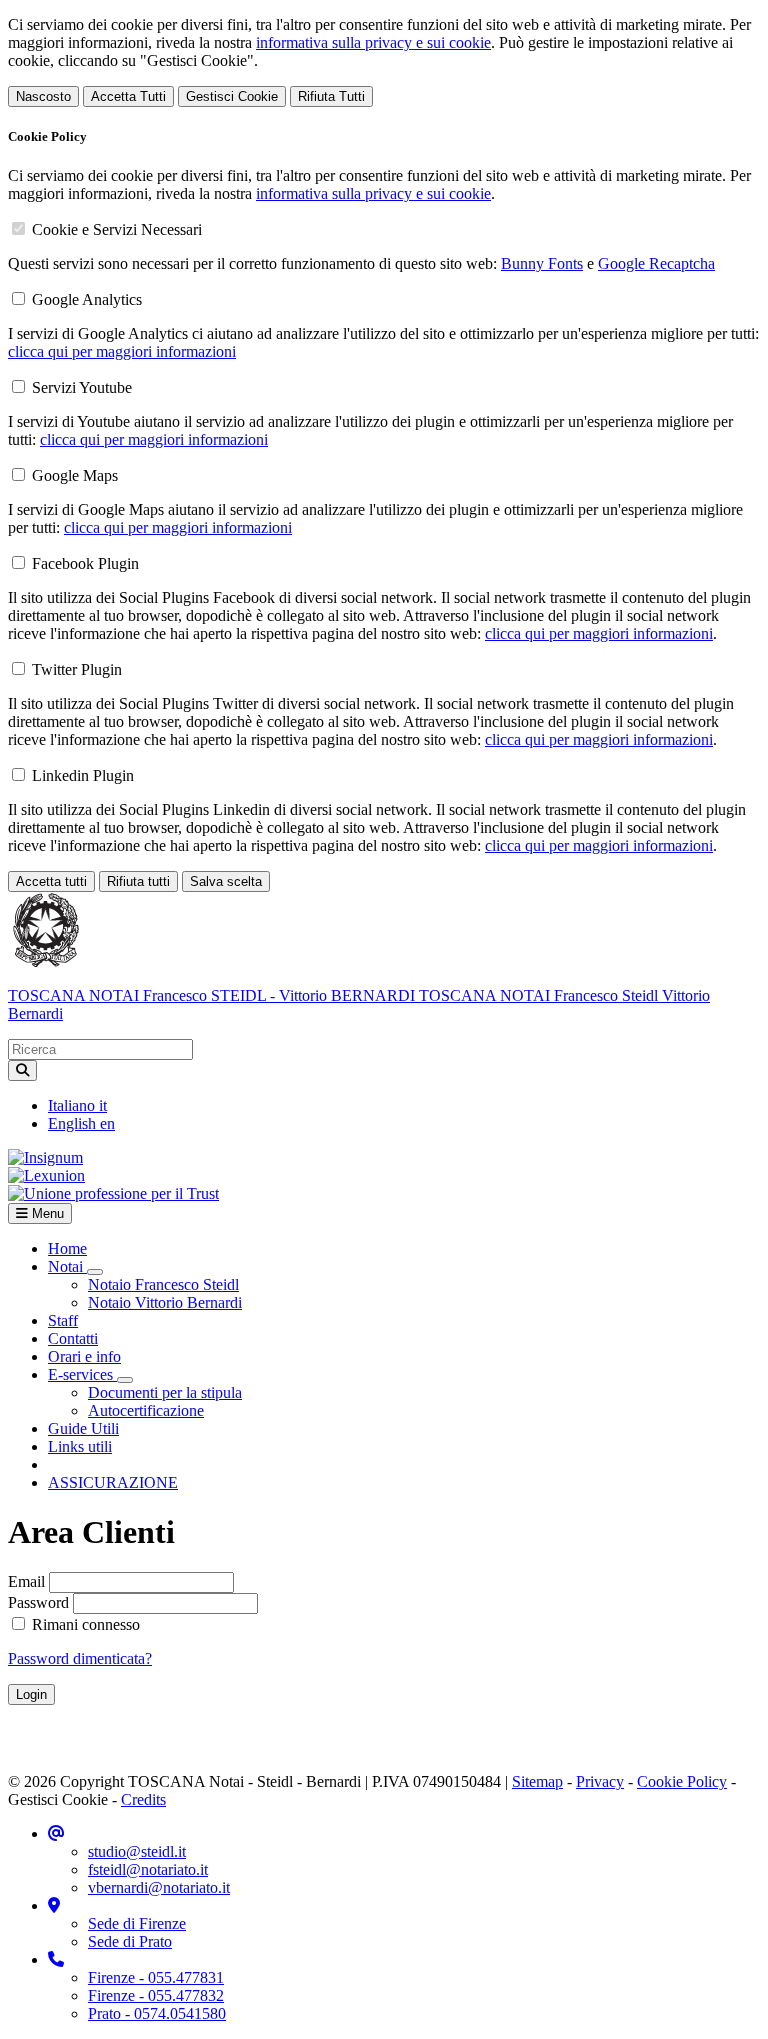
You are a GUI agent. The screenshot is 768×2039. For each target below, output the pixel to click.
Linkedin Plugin (83, 775)
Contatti (73, 1338)
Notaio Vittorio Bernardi (165, 1302)
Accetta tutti (51, 881)
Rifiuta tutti (138, 881)
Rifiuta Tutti (331, 96)
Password (38, 1602)
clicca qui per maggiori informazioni (122, 351)
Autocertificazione (146, 1410)
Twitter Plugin (77, 669)
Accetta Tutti (128, 96)
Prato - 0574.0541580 (157, 2013)
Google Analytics (87, 299)
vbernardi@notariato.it (159, 1887)
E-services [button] (82, 1374)
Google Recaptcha (656, 263)
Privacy (600, 1781)
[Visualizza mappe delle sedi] (54, 1905)
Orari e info (84, 1356)
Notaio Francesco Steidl (163, 1284)
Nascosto (43, 96)
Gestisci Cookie (232, 96)
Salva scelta (226, 881)
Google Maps (75, 475)
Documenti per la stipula (165, 1392)
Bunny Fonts (542, 263)
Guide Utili (83, 1428)
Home (67, 1248)
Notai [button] (67, 1266)
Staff (63, 1320)
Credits (143, 1799)
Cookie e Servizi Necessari (117, 229)
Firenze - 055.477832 (156, 1995)
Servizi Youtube (82, 387)
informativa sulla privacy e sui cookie (373, 42)
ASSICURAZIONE (113, 1482)
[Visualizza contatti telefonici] (56, 1959)
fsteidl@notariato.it (148, 1869)
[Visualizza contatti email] (56, 1833)
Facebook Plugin (85, 563)
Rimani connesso (84, 1624)
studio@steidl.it (137, 1851)
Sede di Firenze (137, 1923)
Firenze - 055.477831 (156, 1977)
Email (26, 1581)
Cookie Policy (682, 1781)
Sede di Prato (130, 1941)
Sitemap (537, 1781)
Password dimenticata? (80, 1658)
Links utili (80, 1446)
